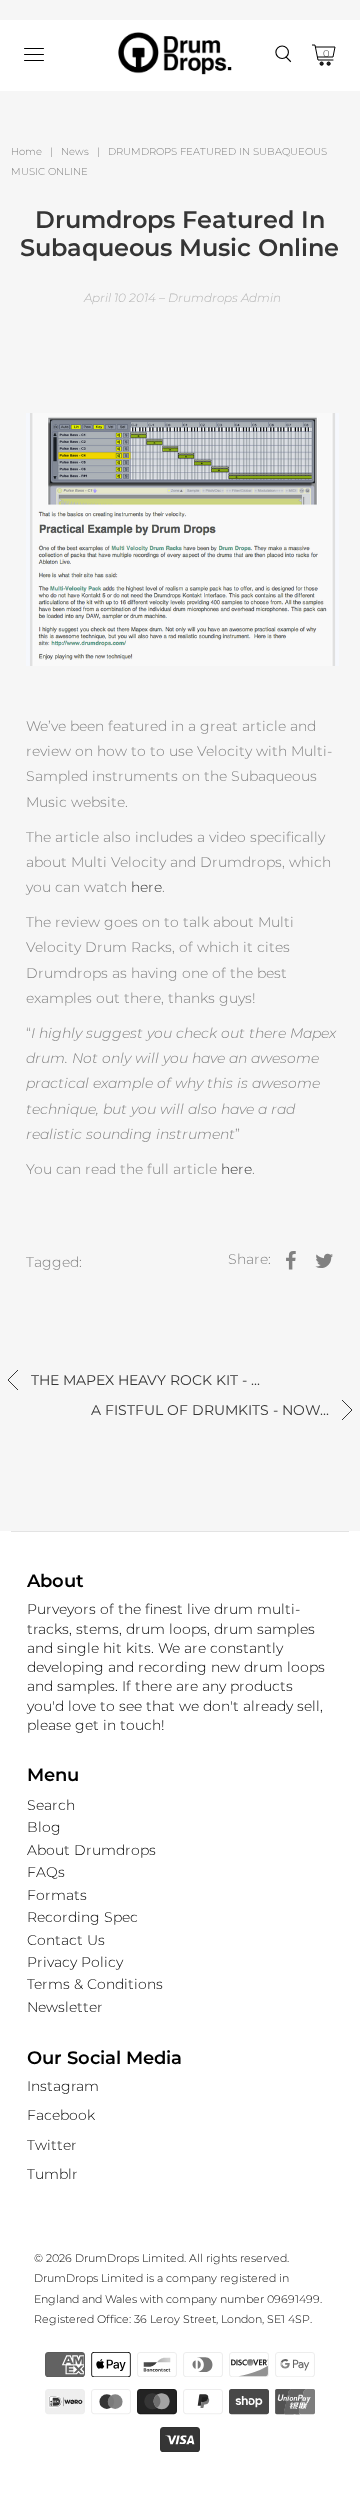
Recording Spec (82, 1917)
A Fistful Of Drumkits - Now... (212, 1410)
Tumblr (52, 2174)
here (146, 887)
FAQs (46, 1872)
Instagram (63, 2086)
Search (51, 1805)
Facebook (61, 2115)
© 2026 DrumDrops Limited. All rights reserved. (161, 2258)
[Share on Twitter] (324, 1259)
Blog (44, 1827)
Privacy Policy (75, 1962)
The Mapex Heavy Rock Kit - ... (143, 1380)
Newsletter (65, 2007)
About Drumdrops (91, 1850)
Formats (57, 1895)
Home (26, 151)
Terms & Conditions (95, 1984)
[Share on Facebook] (290, 1259)
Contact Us (66, 1940)
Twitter (52, 2145)
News (75, 151)
